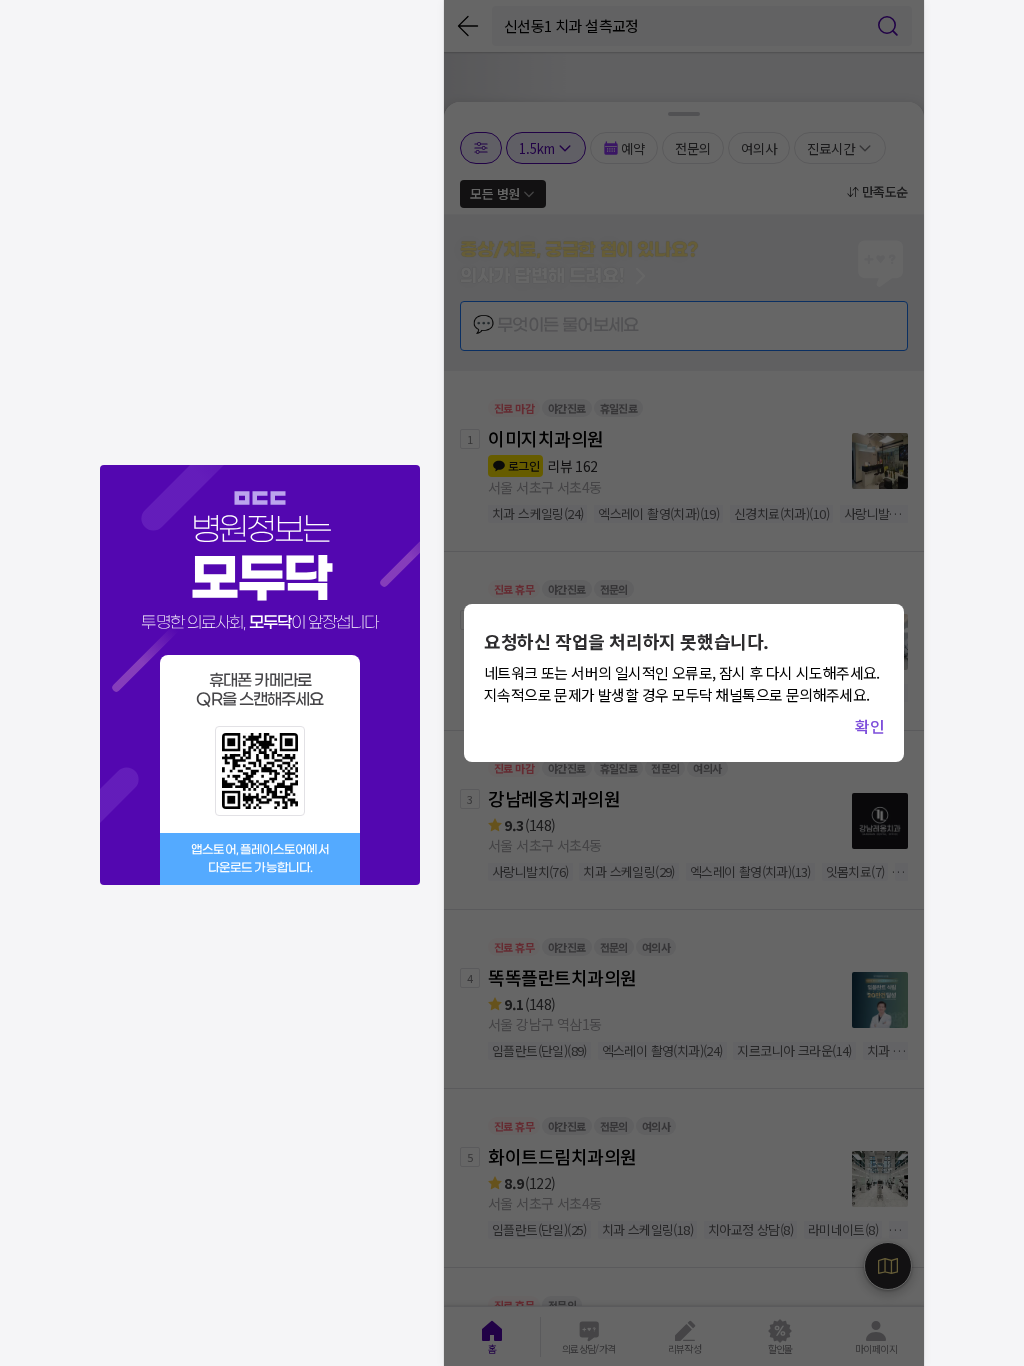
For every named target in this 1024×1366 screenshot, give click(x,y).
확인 (869, 726)
